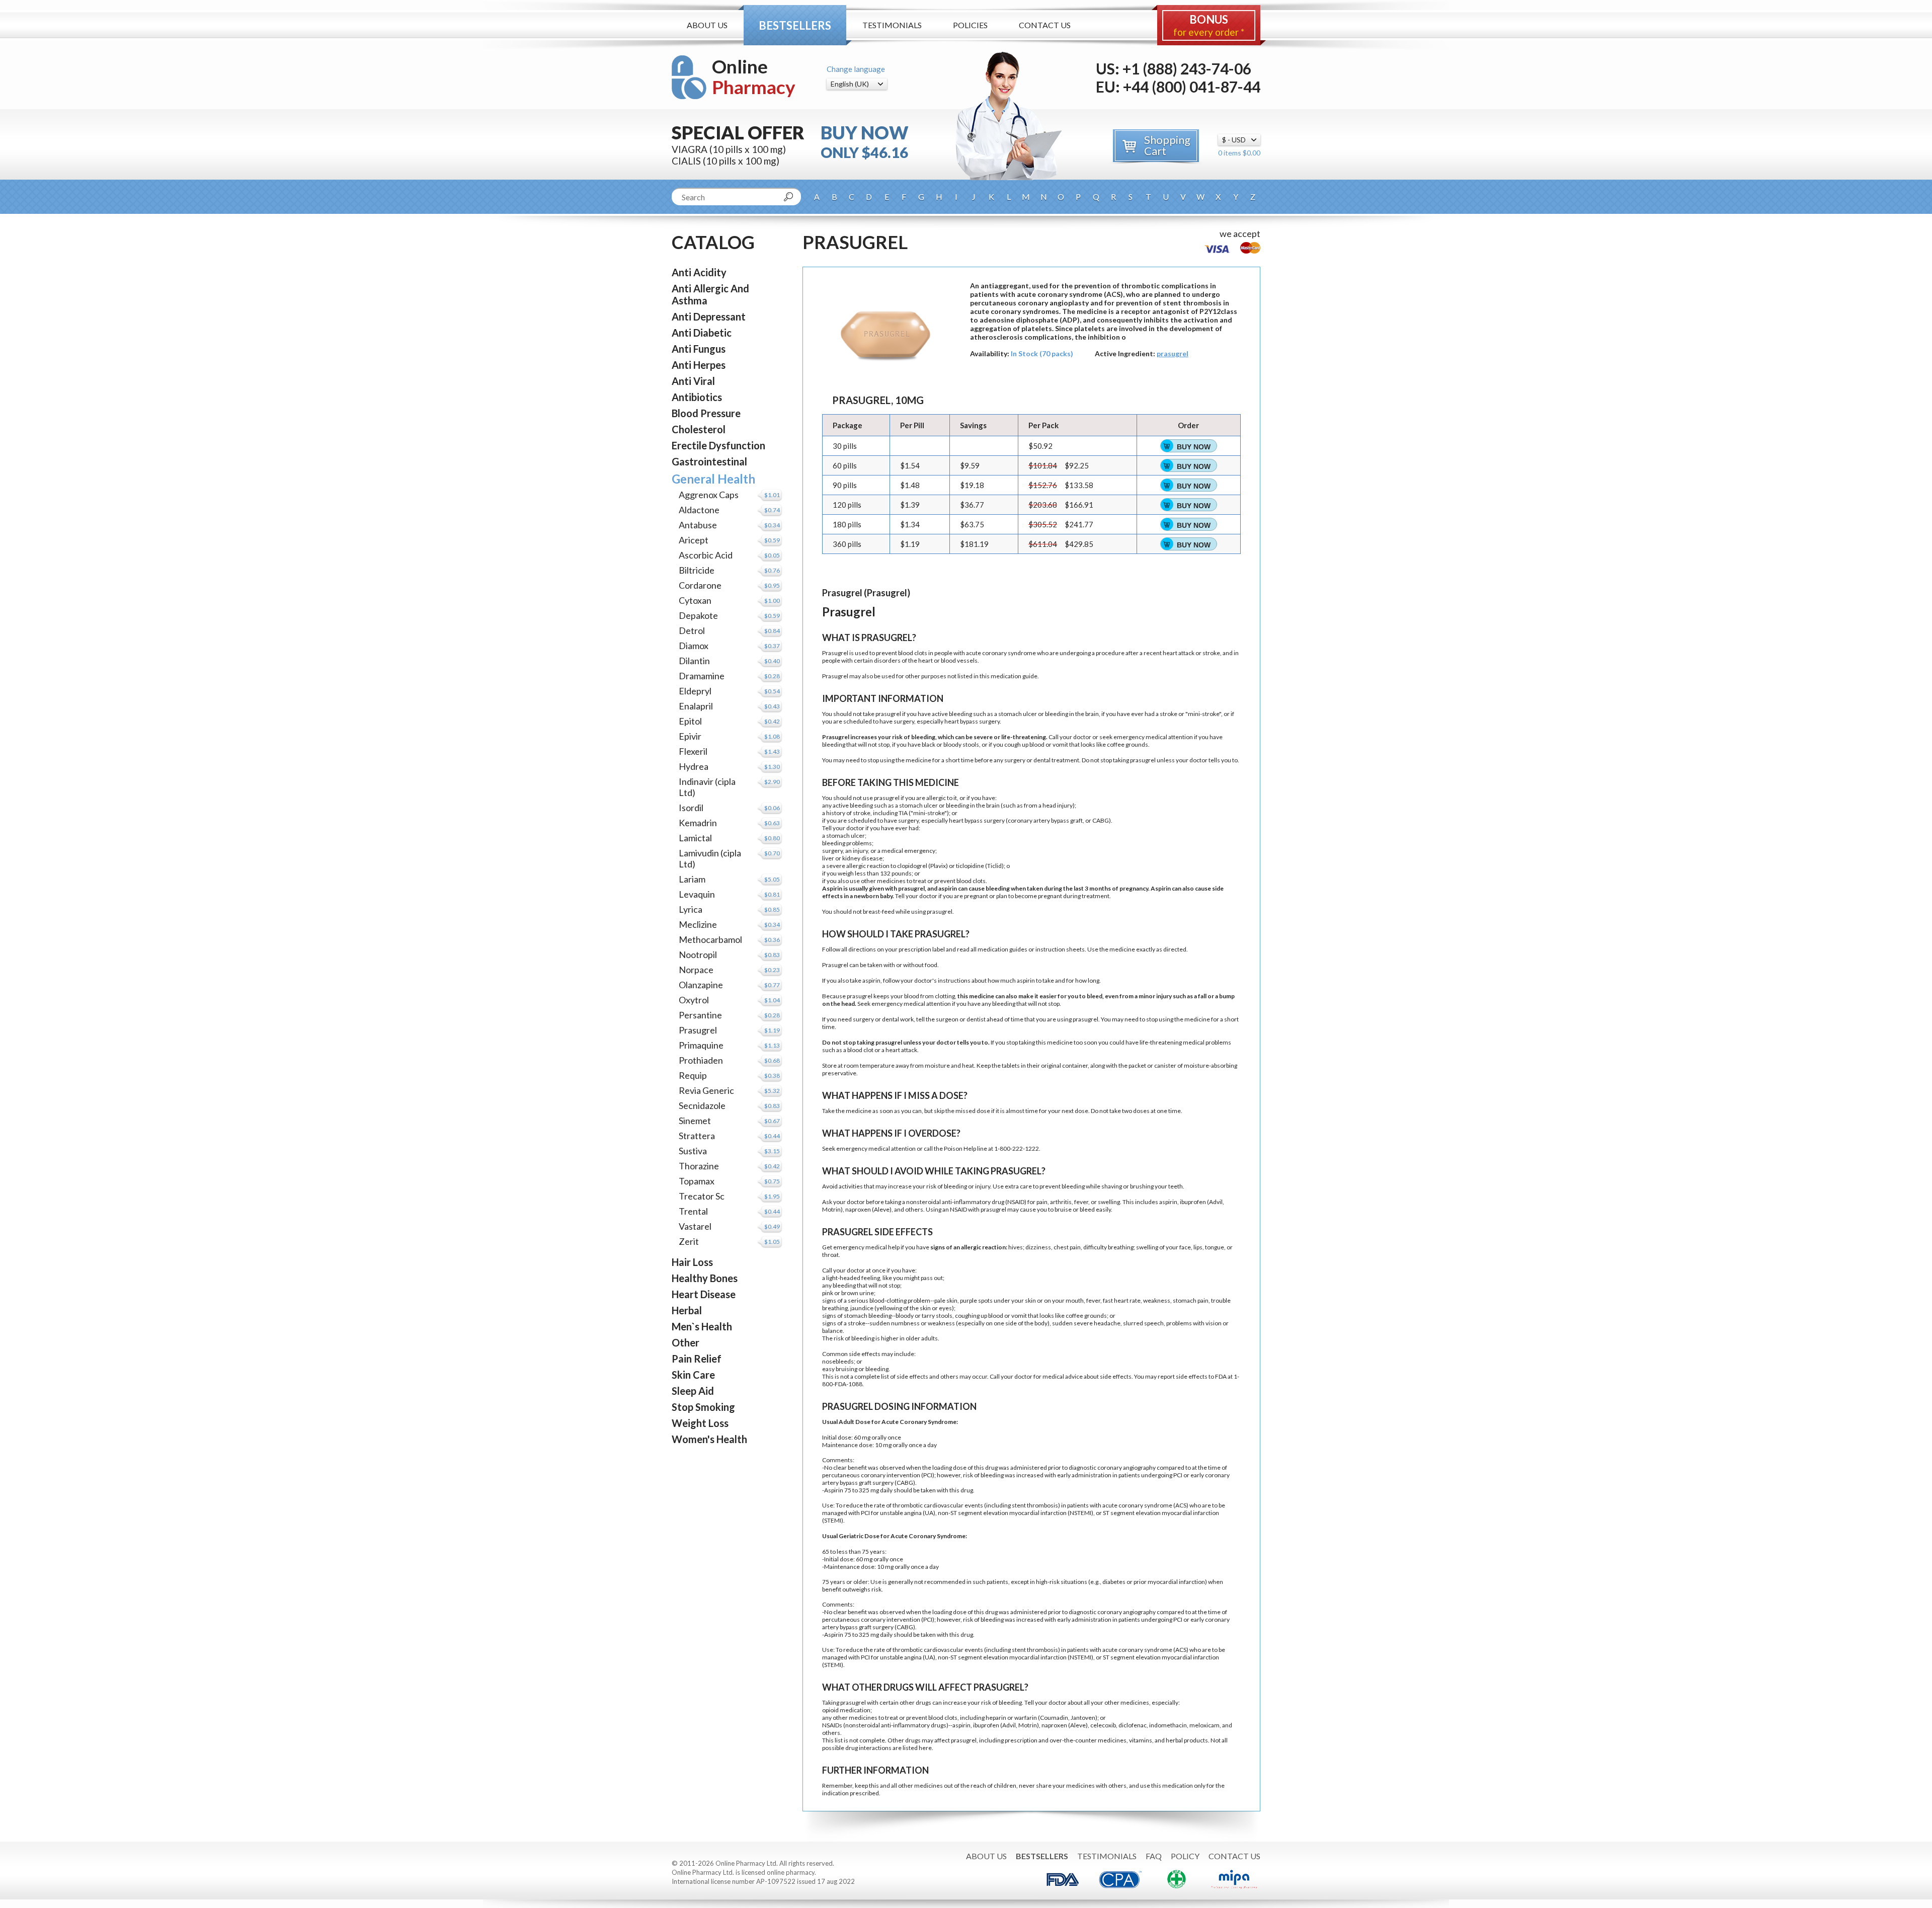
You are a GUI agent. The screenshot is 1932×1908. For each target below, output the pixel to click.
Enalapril (696, 706)
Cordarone (700, 585)
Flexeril (693, 751)
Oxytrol (694, 1000)
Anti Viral (693, 381)
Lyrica (691, 909)
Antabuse (698, 525)
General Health (713, 479)
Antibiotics (697, 397)
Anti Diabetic (702, 333)
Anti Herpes (699, 365)
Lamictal (695, 838)
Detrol (692, 630)
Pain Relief (697, 1359)
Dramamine (702, 676)
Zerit (689, 1241)
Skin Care (693, 1375)
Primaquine (701, 1045)
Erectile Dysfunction (718, 445)
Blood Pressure (706, 413)
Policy (1185, 1856)
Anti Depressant (709, 316)
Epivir (690, 736)
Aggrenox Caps (709, 495)
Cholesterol (699, 429)
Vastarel (695, 1226)
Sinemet (695, 1121)
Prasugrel (698, 1030)
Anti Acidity (699, 272)
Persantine (700, 1015)
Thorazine (699, 1166)
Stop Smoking (703, 1407)
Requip (693, 1075)
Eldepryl (695, 691)
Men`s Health (702, 1326)
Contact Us (1045, 25)
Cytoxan (695, 600)
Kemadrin (698, 823)
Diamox (694, 646)
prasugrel (1173, 353)
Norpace (696, 970)
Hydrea (694, 766)
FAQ (1154, 1856)
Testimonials (892, 25)
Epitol (690, 721)
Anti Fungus (699, 349)
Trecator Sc (702, 1196)
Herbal (687, 1310)
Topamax (697, 1181)
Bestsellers (795, 25)
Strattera (697, 1136)
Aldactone (699, 510)
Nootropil (698, 955)
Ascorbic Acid (706, 555)
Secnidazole (702, 1105)
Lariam (692, 879)
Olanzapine (701, 985)
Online (754, 77)
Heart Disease (704, 1294)
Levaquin (697, 894)
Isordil (691, 808)
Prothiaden (701, 1060)
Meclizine (698, 924)
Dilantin (694, 661)
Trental (693, 1211)
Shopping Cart (1167, 145)
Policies (970, 25)
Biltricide (697, 570)
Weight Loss (700, 1423)
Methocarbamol (710, 939)
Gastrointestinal (709, 461)
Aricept (694, 540)
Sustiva (693, 1151)
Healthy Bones (705, 1278)
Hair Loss (692, 1262)
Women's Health (709, 1439)
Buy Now (1194, 447)
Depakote (698, 615)
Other (686, 1342)
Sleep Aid (693, 1391)
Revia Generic (706, 1090)
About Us (707, 25)
